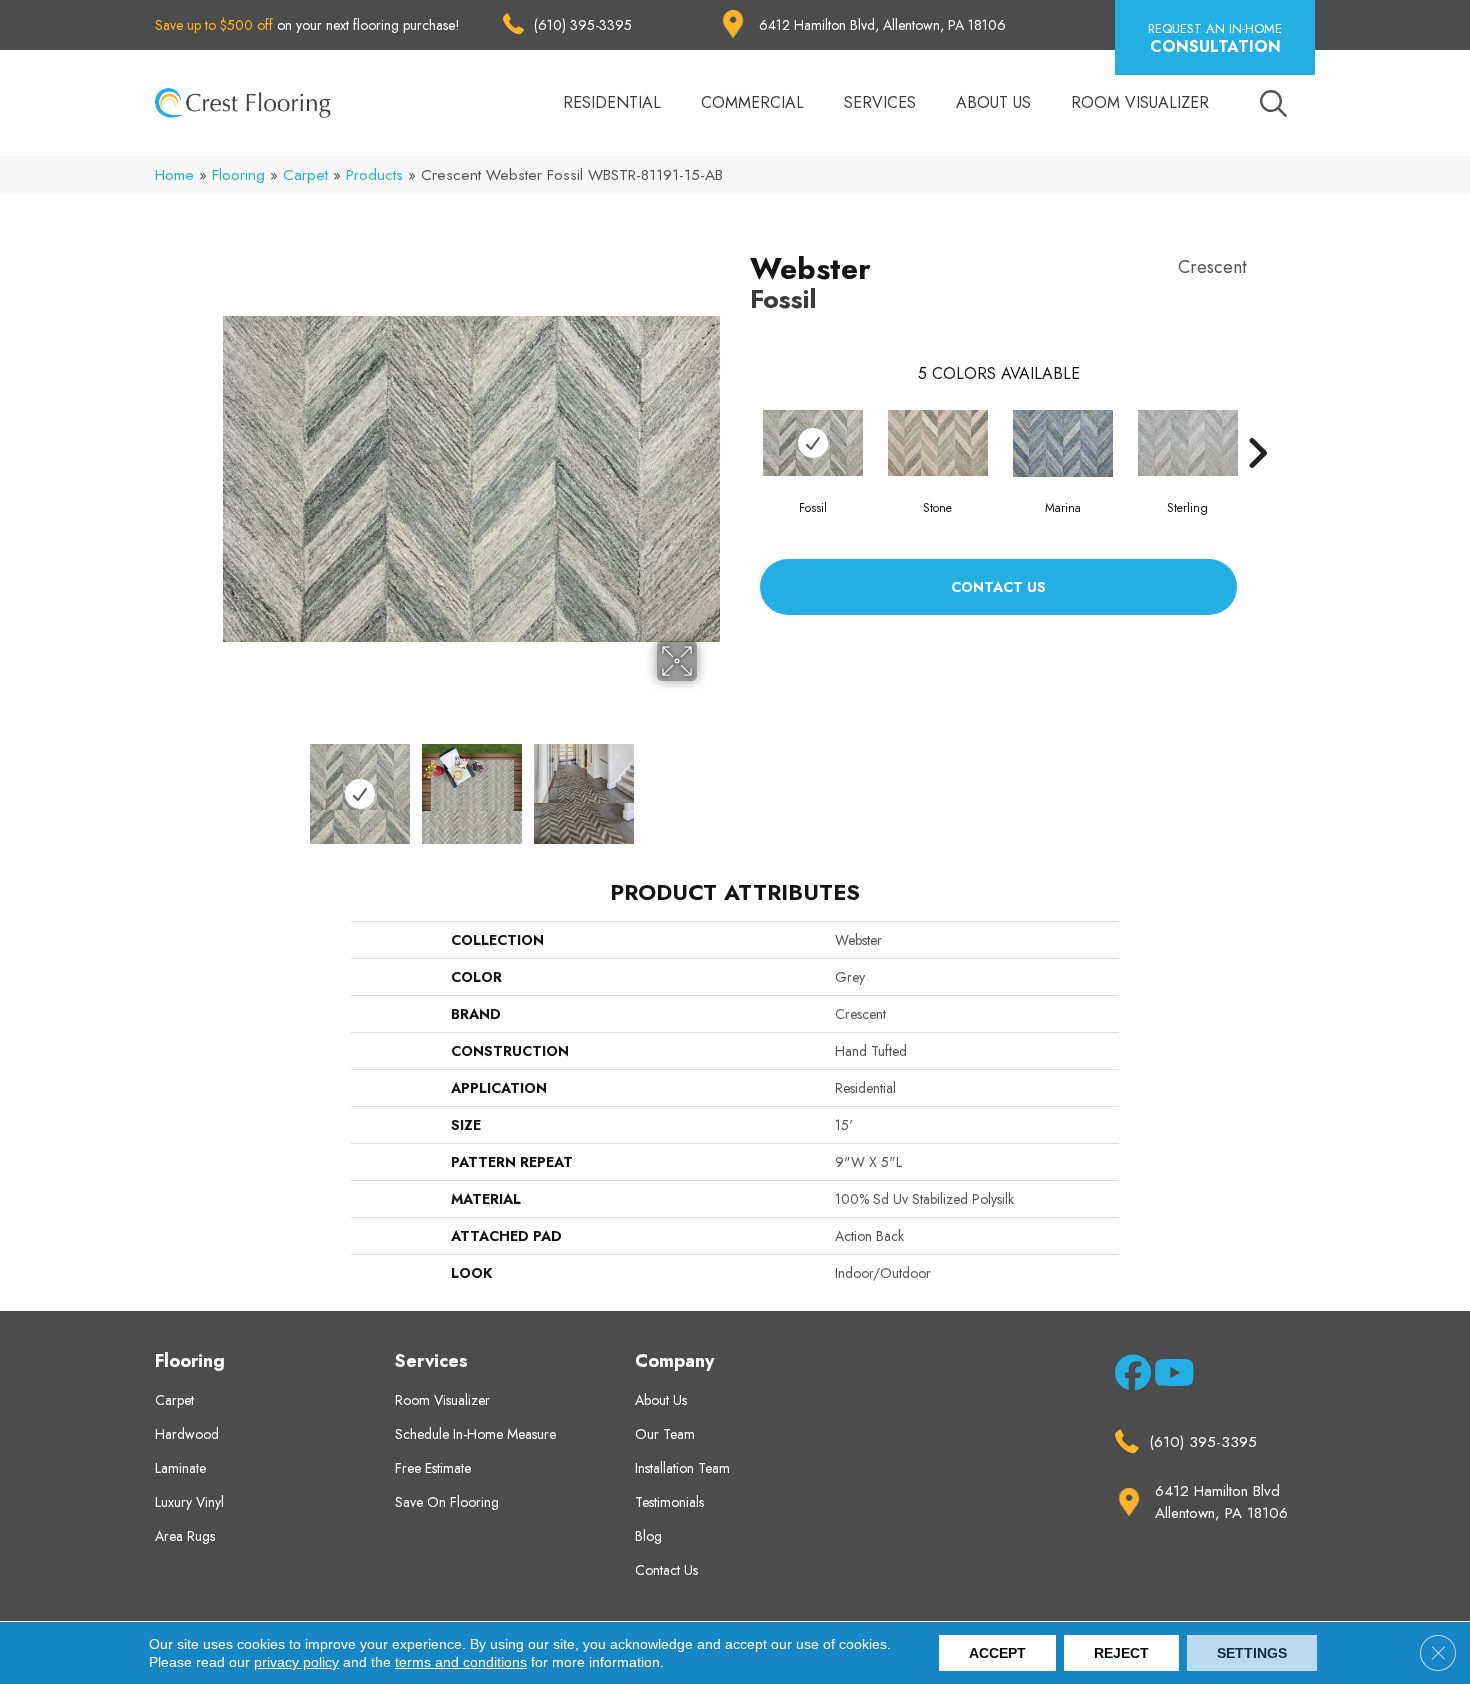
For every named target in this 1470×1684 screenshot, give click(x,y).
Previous (233, 784)
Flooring (238, 175)
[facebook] (1129, 1377)
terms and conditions (461, 1662)
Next (710, 784)
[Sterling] (1188, 443)
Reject (1121, 1653)
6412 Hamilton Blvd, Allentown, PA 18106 (882, 25)
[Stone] (938, 443)
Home (174, 175)
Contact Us (998, 587)
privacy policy (296, 1662)
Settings (1252, 1653)
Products (374, 175)
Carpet (305, 175)
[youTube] (1168, 1377)
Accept (997, 1653)
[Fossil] (813, 443)
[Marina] (1063, 443)
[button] (1215, 37)
